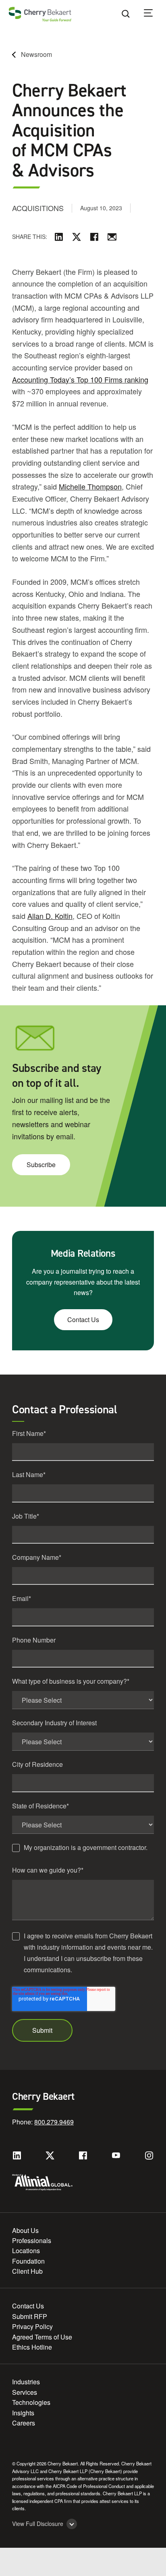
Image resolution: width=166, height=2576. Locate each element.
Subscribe (41, 1165)
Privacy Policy (32, 2326)
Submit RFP (30, 2316)
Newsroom (36, 54)
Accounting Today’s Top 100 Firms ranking (80, 379)
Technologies (31, 2402)
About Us (25, 2230)
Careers (24, 2423)
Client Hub (27, 2271)
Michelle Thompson (90, 486)
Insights (23, 2413)
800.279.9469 (54, 2122)
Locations (26, 2251)
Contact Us (83, 1319)
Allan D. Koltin (50, 916)
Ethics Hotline (32, 2347)
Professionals (32, 2240)
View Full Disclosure (38, 2524)
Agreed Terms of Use (42, 2337)
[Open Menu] (154, 14)
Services (25, 2392)
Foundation (28, 2261)
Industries (26, 2382)
